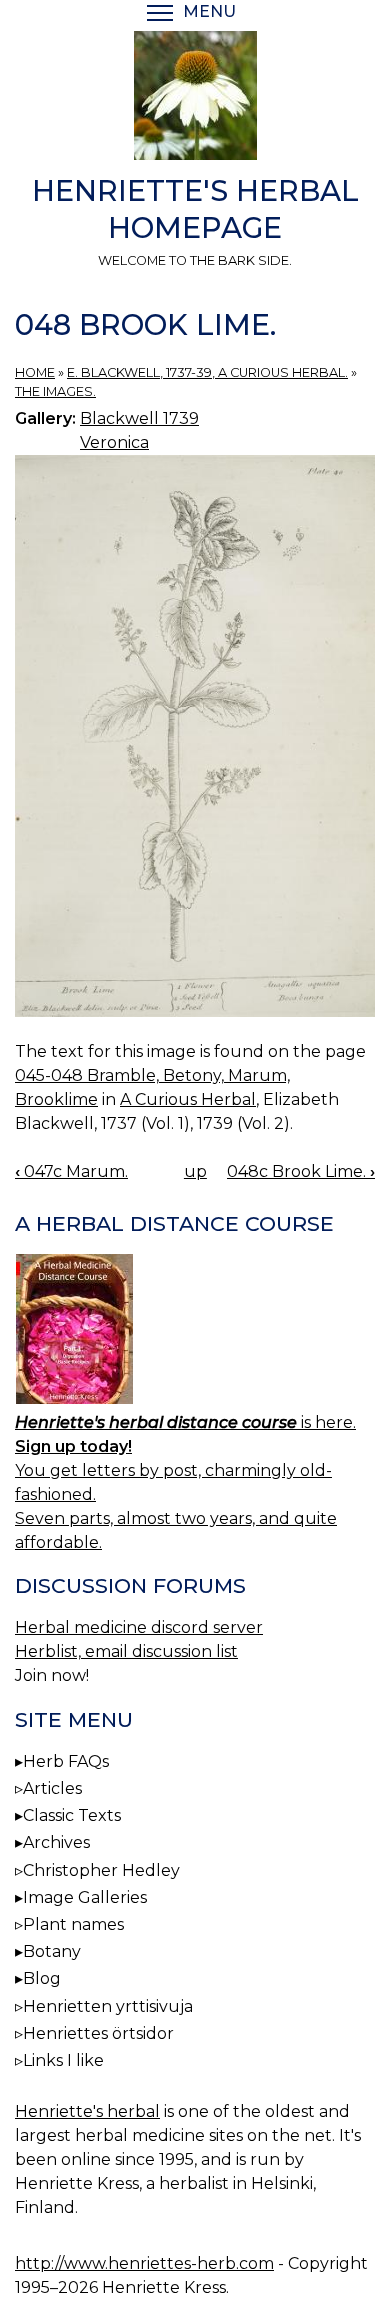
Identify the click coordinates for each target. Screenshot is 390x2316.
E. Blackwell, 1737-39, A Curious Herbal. (207, 372)
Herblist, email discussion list (126, 1651)
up (195, 1171)
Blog (42, 1978)
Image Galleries (85, 1897)
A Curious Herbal (188, 1099)
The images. (55, 391)
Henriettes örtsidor (98, 2033)
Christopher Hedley (101, 1870)
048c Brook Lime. (301, 1171)
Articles (52, 1788)
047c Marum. (71, 1171)
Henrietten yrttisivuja (108, 2006)
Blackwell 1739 (139, 418)
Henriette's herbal (87, 2111)
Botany (52, 1951)
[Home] (195, 99)
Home (35, 372)
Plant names (73, 1924)
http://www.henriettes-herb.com (144, 2263)
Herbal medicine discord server (139, 1627)
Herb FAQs (66, 1761)
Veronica (114, 442)
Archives (56, 1842)
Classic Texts (72, 1815)
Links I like (63, 2060)
